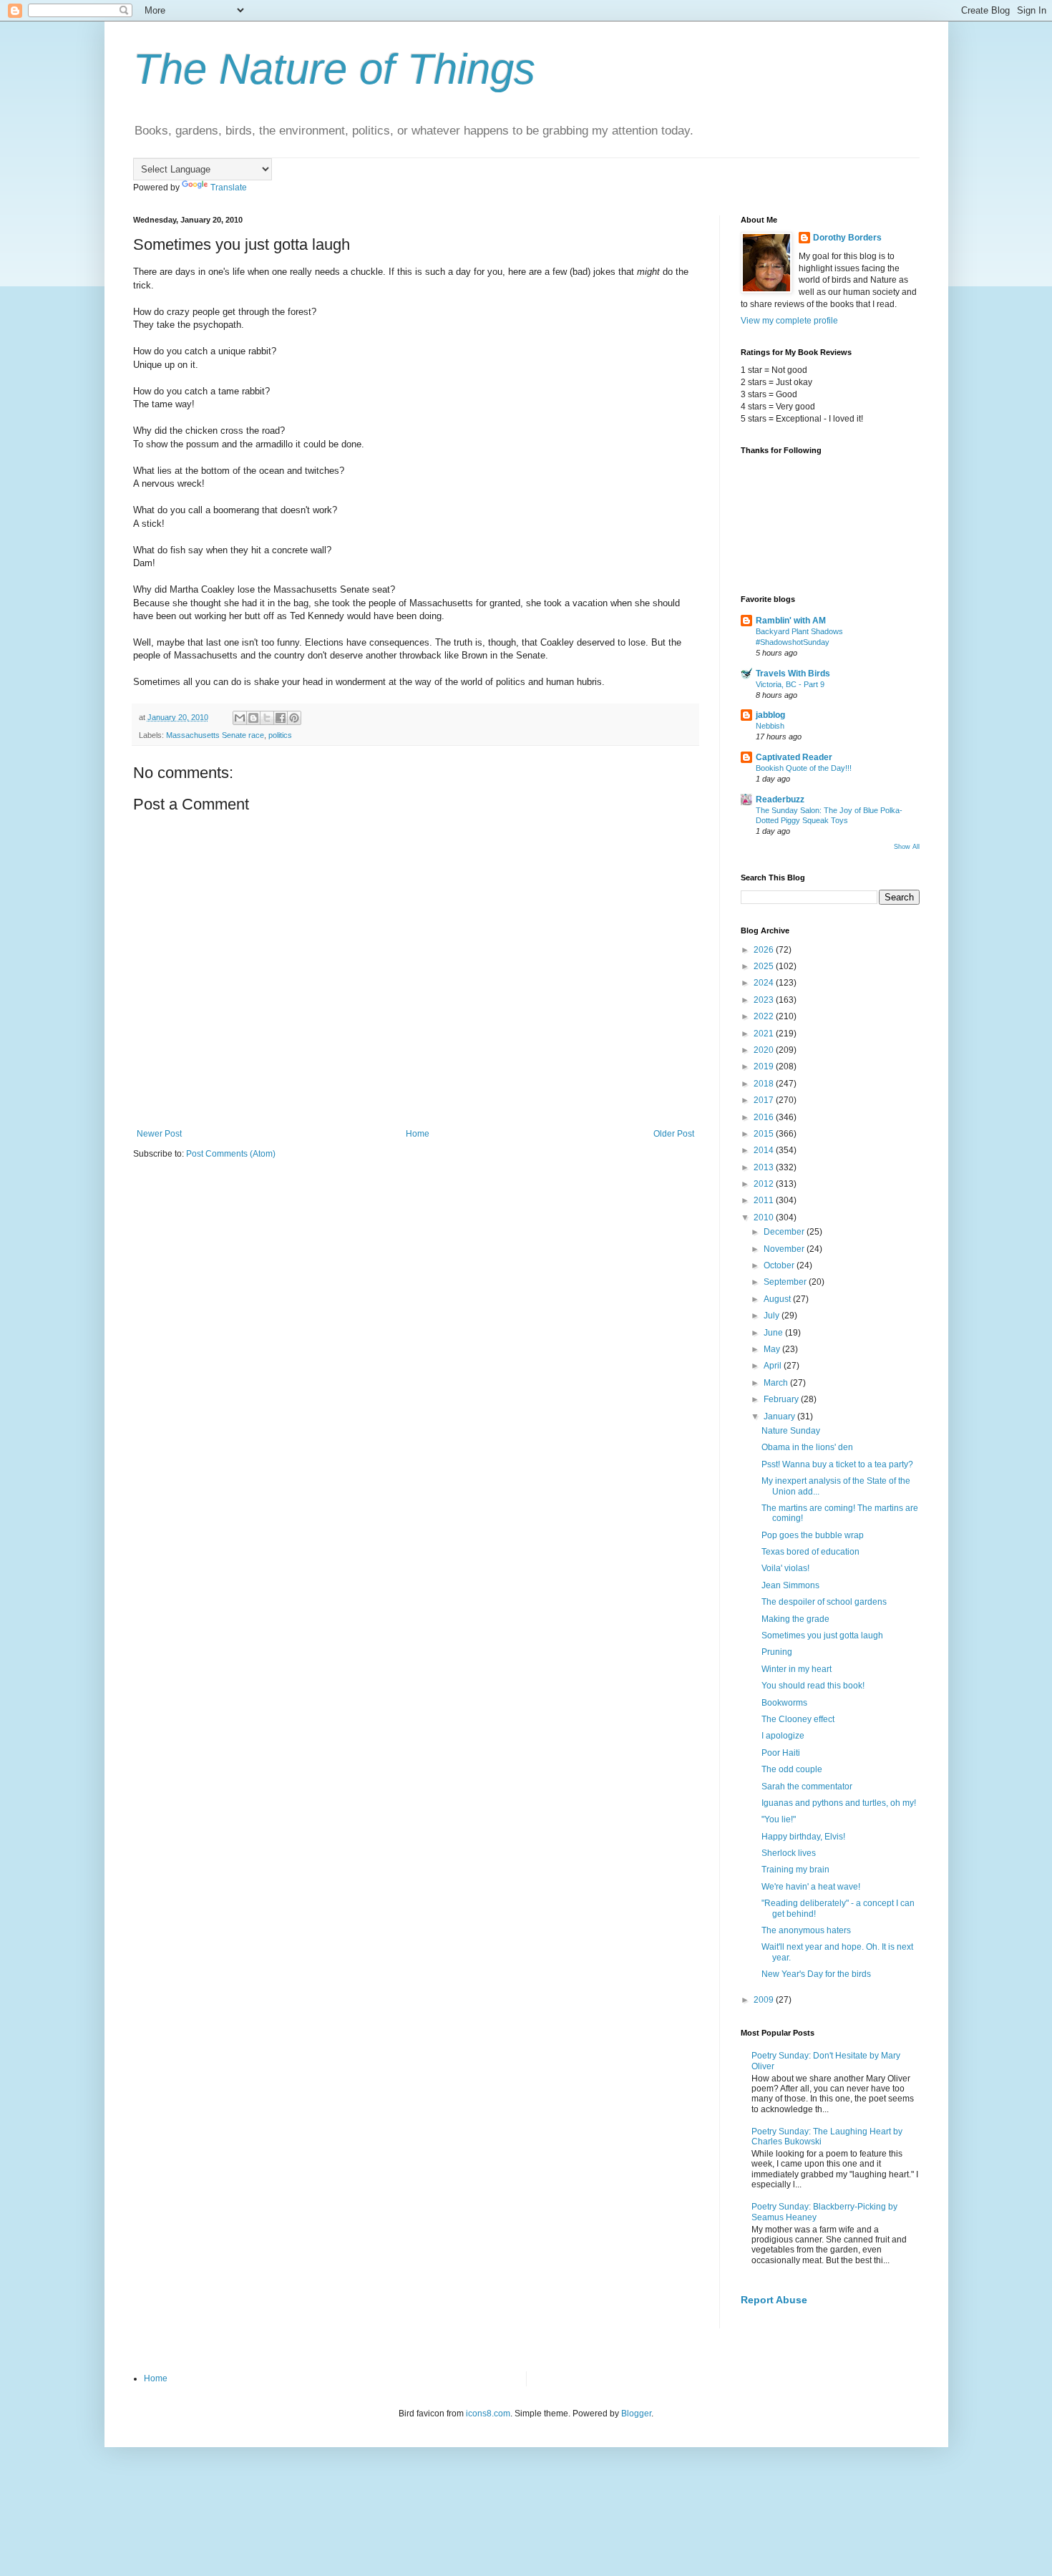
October (780, 1265)
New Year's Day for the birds (816, 1974)
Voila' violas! (785, 1568)
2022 (765, 1016)
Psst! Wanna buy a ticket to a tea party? (837, 1464)
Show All (907, 847)
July (773, 1316)
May (773, 1349)
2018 (765, 1084)
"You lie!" (779, 1819)
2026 (765, 950)
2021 (765, 1034)
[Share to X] (267, 718)
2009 (765, 2000)
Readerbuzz (780, 799)
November (785, 1249)
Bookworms (784, 1703)
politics (280, 735)
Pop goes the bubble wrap (813, 1535)
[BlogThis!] (253, 718)
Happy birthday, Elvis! (803, 1837)
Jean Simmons (790, 1585)
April (774, 1366)
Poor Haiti (781, 1753)
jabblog (770, 715)
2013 (765, 1167)
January (780, 1416)
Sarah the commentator (807, 1787)
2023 (765, 1000)
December (785, 1232)
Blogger (636, 2414)
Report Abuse (774, 2300)
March (777, 1383)
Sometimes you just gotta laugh (822, 1635)
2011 (765, 1200)
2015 (765, 1134)
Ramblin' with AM (791, 621)
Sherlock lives (789, 1853)
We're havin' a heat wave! (811, 1887)
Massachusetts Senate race (215, 735)
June (774, 1333)
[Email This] (240, 718)
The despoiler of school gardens (824, 1602)
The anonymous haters (806, 1930)
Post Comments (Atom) (231, 1154)
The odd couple (792, 1769)
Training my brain (795, 1870)
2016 (765, 1117)
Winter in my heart (797, 1669)
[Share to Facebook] (281, 718)
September (786, 1282)
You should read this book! (813, 1686)
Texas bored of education (810, 1552)
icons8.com (488, 2414)
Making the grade (795, 1619)
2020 (765, 1050)
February (782, 1399)
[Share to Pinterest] (294, 718)
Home (418, 1134)
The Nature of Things (334, 69)
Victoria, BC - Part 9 (790, 684)
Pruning (777, 1652)
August (778, 1299)
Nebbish (770, 726)
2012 (765, 1184)
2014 (765, 1150)
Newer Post (159, 1134)
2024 (765, 983)
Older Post (674, 1134)
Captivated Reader (794, 757)
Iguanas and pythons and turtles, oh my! (839, 1803)
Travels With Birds (793, 674)
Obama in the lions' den (807, 1447)
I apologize (783, 1736)
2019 (765, 1066)
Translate (229, 188)
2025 (765, 966)
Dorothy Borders (847, 238)
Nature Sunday (791, 1431)
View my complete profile (789, 321)
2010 (765, 1217)
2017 (765, 1100)
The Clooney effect (798, 1719)
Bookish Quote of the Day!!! (804, 768)
